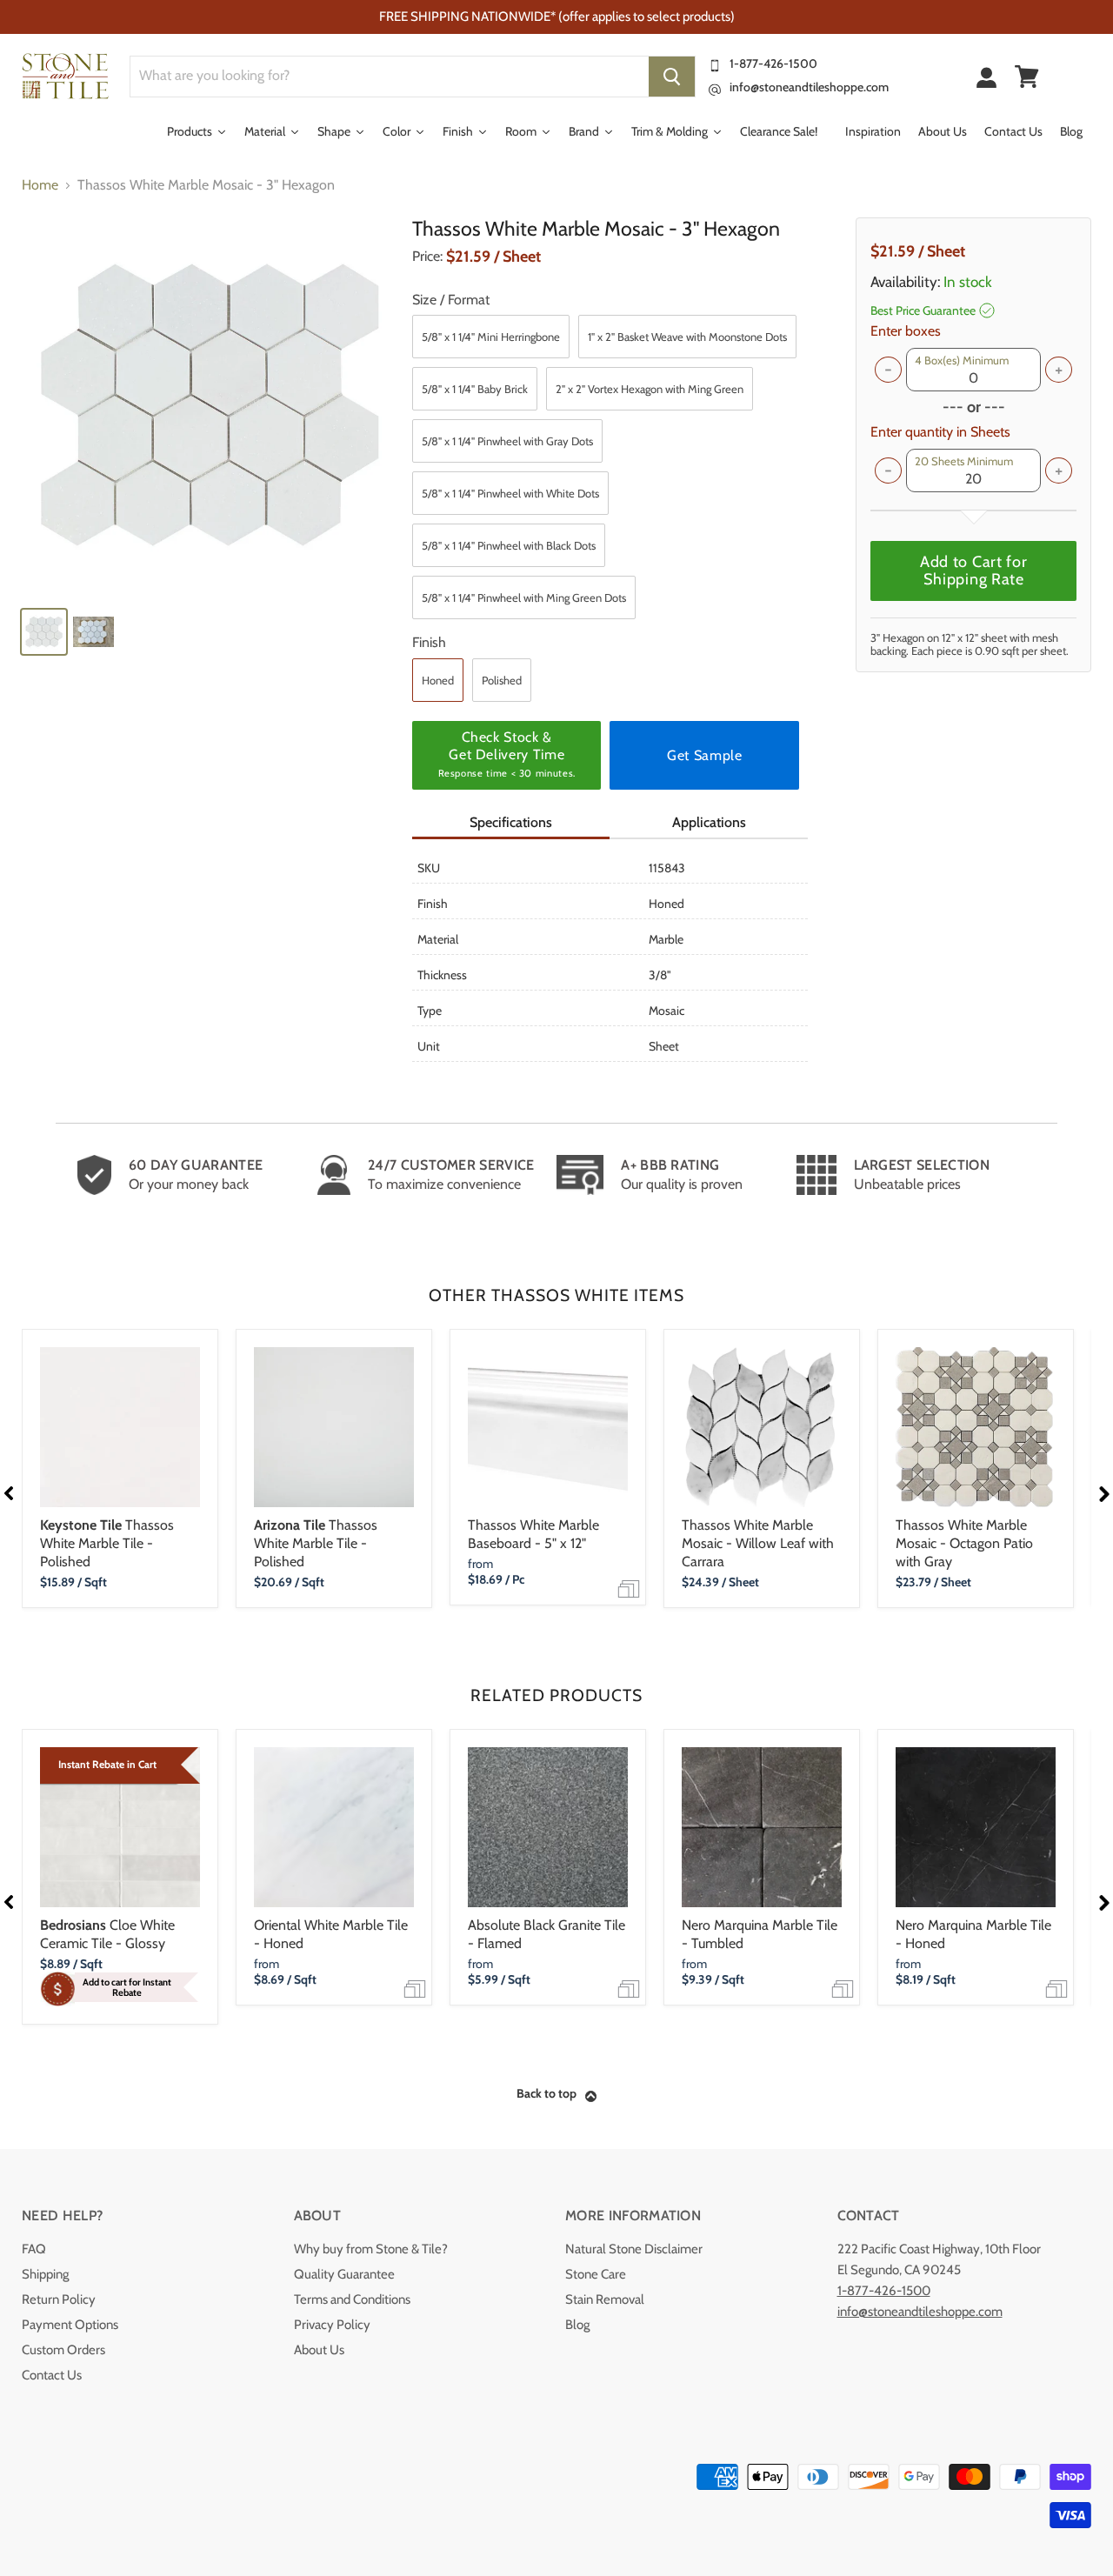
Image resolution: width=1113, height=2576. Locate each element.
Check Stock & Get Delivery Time (507, 754)
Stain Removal (605, 2299)
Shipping (45, 2274)
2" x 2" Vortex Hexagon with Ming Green (650, 389)
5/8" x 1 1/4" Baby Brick (475, 389)
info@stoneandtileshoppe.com (809, 87)
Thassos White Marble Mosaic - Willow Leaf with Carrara (758, 1543)
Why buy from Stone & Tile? (371, 2249)
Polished (502, 680)
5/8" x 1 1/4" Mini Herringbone (491, 337)
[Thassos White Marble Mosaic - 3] (209, 405)
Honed (438, 680)
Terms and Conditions (352, 2299)
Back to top (547, 2093)
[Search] (672, 77)
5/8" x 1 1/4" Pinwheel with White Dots (510, 493)
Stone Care (596, 2274)
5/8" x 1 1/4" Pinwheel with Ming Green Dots (524, 597)
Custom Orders (63, 2350)
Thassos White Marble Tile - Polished (107, 1543)
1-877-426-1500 (773, 63)
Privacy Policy (332, 2325)
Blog (577, 2325)
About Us (319, 2350)
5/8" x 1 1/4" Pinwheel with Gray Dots (507, 441)
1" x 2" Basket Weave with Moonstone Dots (687, 337)
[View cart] (1027, 77)
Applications (709, 822)
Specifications (511, 822)
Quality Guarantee (344, 2274)
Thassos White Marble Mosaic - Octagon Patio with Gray (964, 1543)
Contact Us (52, 2375)
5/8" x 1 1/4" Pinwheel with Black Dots (509, 545)
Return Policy (59, 2299)
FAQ (34, 2249)
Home (40, 185)
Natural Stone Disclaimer (634, 2249)
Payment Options (70, 2325)
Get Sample (704, 755)
